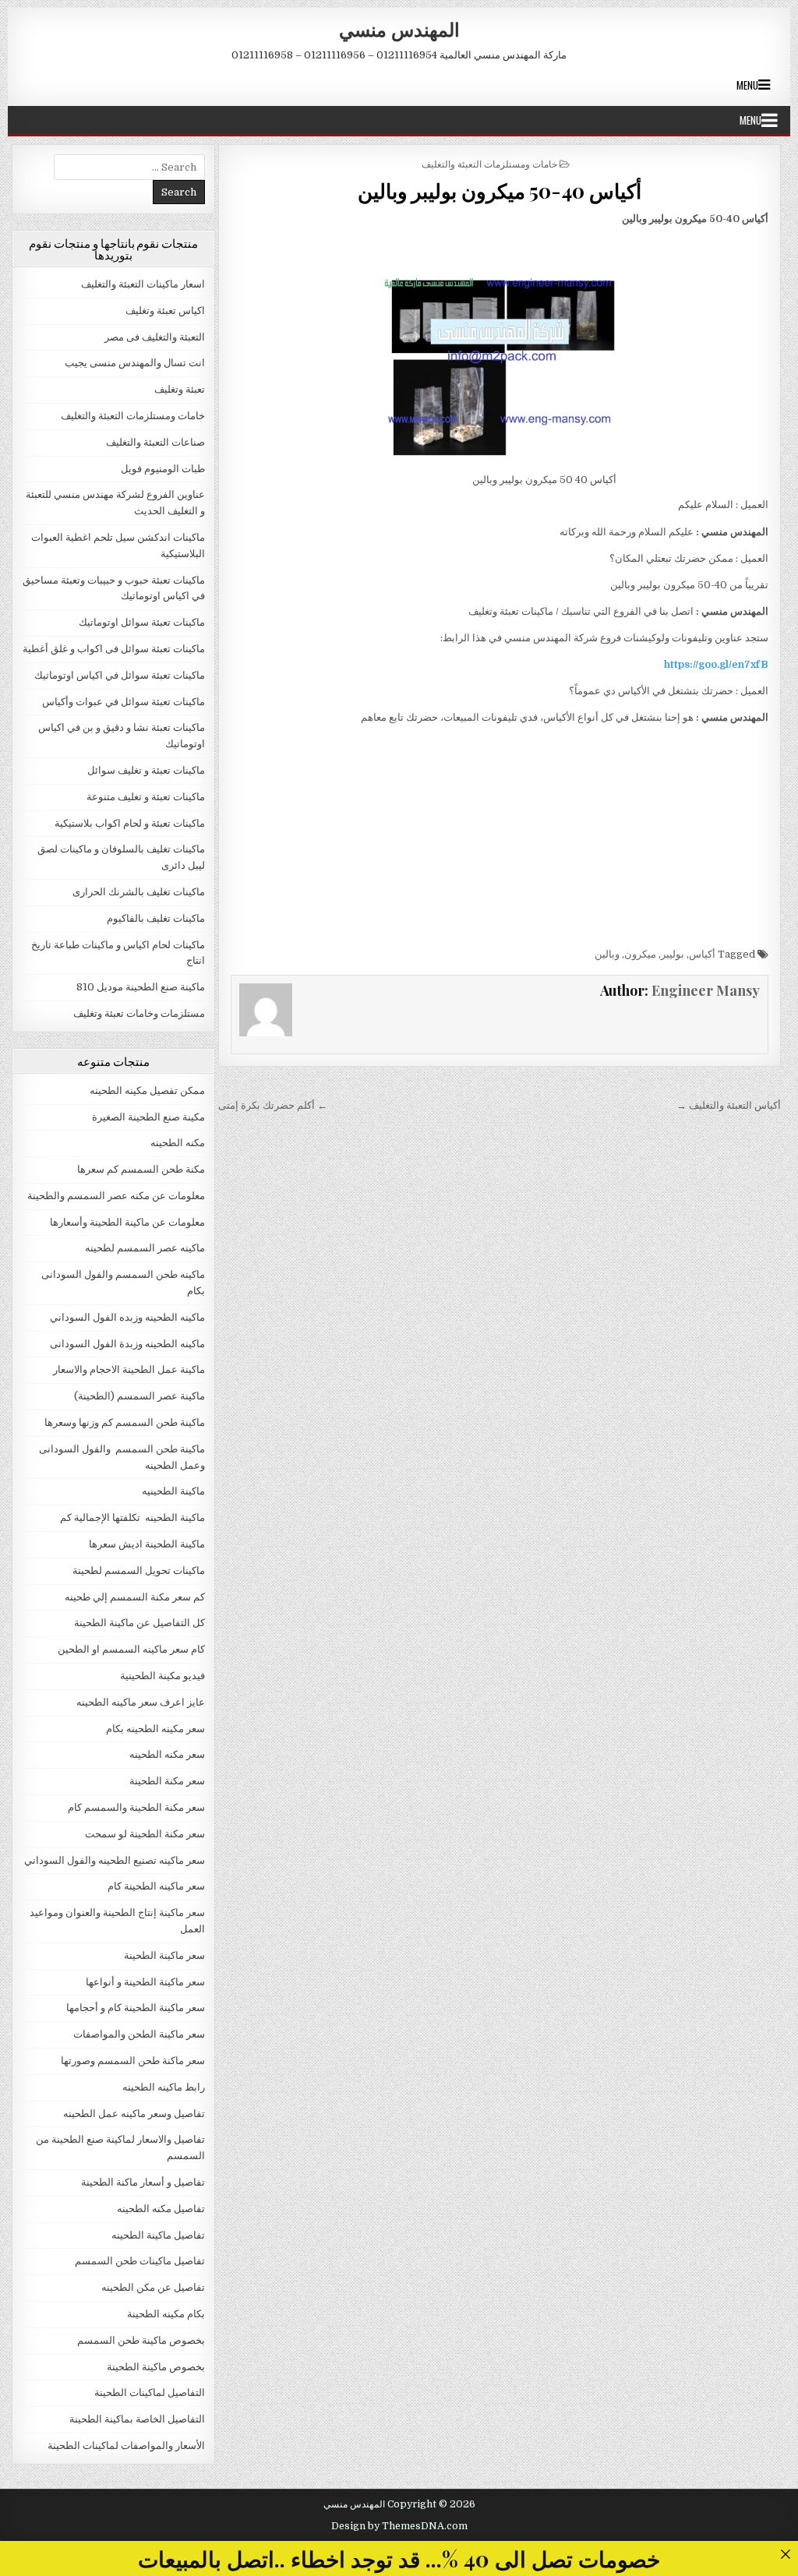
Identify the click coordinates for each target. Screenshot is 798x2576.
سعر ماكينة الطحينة (164, 1955)
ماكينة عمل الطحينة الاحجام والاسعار (129, 1369)
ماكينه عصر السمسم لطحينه (145, 1248)
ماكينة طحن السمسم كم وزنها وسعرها (125, 1422)
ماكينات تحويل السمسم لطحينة (139, 1570)
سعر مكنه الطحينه (167, 1754)
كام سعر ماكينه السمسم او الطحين (131, 1649)
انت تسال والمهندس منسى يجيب (135, 363)
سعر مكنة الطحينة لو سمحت (145, 1834)
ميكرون (640, 954)
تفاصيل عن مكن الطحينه (153, 2287)
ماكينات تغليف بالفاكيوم (156, 918)
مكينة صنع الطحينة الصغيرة (148, 1117)
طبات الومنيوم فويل (163, 469)
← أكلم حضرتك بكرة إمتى (273, 1105)
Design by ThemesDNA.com (399, 2526)
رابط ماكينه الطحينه (164, 2087)
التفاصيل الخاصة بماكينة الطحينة (137, 2419)
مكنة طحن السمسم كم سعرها (141, 1169)
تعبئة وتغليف (180, 389)
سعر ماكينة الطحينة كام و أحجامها (136, 2008)
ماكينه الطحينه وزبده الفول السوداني (127, 1317)
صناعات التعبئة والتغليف (155, 442)
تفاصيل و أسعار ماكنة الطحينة (143, 2182)
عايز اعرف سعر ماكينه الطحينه (141, 1702)
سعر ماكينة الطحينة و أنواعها (145, 1982)
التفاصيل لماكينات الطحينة (150, 2393)
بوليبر (673, 954)
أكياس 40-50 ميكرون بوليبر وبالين (500, 191)
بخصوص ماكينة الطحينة (156, 2367)
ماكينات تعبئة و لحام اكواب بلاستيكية (130, 823)
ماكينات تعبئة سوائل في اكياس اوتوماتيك (120, 675)
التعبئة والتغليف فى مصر (155, 337)
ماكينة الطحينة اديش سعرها (147, 1544)
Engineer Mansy (706, 990)
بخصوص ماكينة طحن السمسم (141, 2340)
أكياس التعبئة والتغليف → (729, 1105)
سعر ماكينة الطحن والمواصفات (139, 2034)
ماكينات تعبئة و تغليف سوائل (146, 770)
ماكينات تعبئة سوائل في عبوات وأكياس (124, 702)
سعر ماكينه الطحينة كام (156, 1886)
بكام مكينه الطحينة (166, 2314)
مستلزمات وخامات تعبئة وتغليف (139, 1013)
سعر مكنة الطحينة (167, 1781)
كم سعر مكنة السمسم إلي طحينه (135, 1597)
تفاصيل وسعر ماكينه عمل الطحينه (134, 2114)
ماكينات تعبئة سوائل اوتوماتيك (142, 622)
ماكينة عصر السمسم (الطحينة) (139, 1396)
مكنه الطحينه (178, 1143)
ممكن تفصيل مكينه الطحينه (147, 1090)
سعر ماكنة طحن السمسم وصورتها (133, 2061)
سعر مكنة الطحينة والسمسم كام (136, 1807)
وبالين (607, 954)
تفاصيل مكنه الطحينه (161, 2209)
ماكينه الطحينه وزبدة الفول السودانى (127, 1344)
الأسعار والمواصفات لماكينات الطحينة (126, 2445)
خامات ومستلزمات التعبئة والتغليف (489, 163)
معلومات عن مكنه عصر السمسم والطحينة (116, 1196)
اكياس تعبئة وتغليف (165, 311)
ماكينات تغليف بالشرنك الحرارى (139, 892)
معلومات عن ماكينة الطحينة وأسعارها (127, 1222)
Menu (747, 85)
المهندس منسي (399, 29)
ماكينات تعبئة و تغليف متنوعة (146, 797)
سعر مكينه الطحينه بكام (155, 1729)
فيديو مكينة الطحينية (162, 1676)
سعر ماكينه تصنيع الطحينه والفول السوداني (115, 1860)
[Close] (785, 2554)
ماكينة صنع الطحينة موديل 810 (141, 987)
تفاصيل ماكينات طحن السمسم (140, 2261)
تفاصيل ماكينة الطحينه (158, 2235)
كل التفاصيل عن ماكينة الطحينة (139, 1623)
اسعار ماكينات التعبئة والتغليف (143, 284)
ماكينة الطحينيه (173, 1491)
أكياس (702, 954)
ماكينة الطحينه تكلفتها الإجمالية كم (132, 1517)
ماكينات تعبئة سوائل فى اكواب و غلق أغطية (114, 649)
